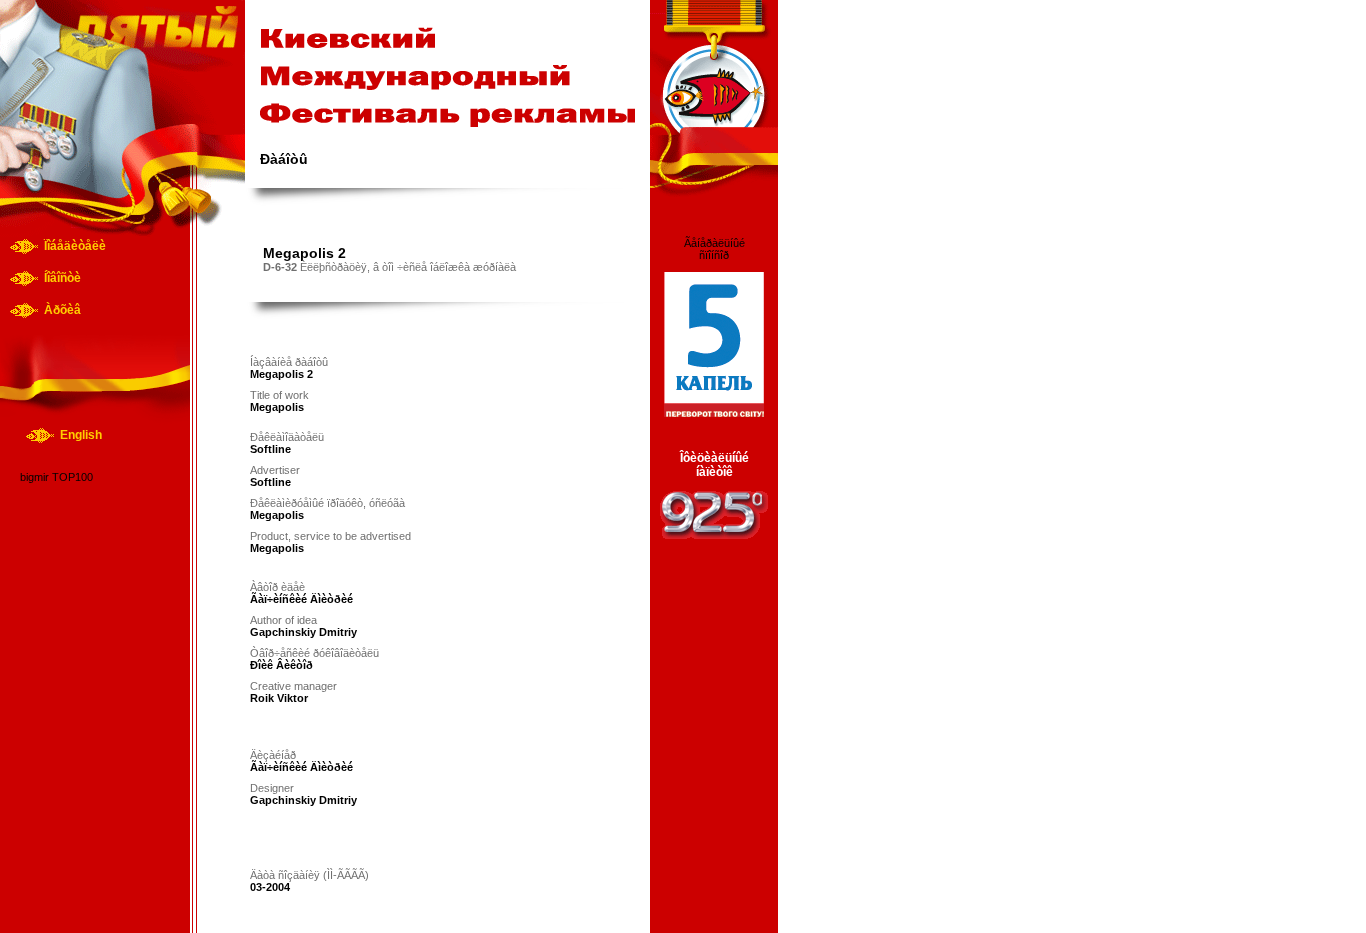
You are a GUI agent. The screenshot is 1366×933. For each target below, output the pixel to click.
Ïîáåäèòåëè (75, 246)
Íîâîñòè (62, 278)
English (81, 435)
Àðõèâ (62, 310)
